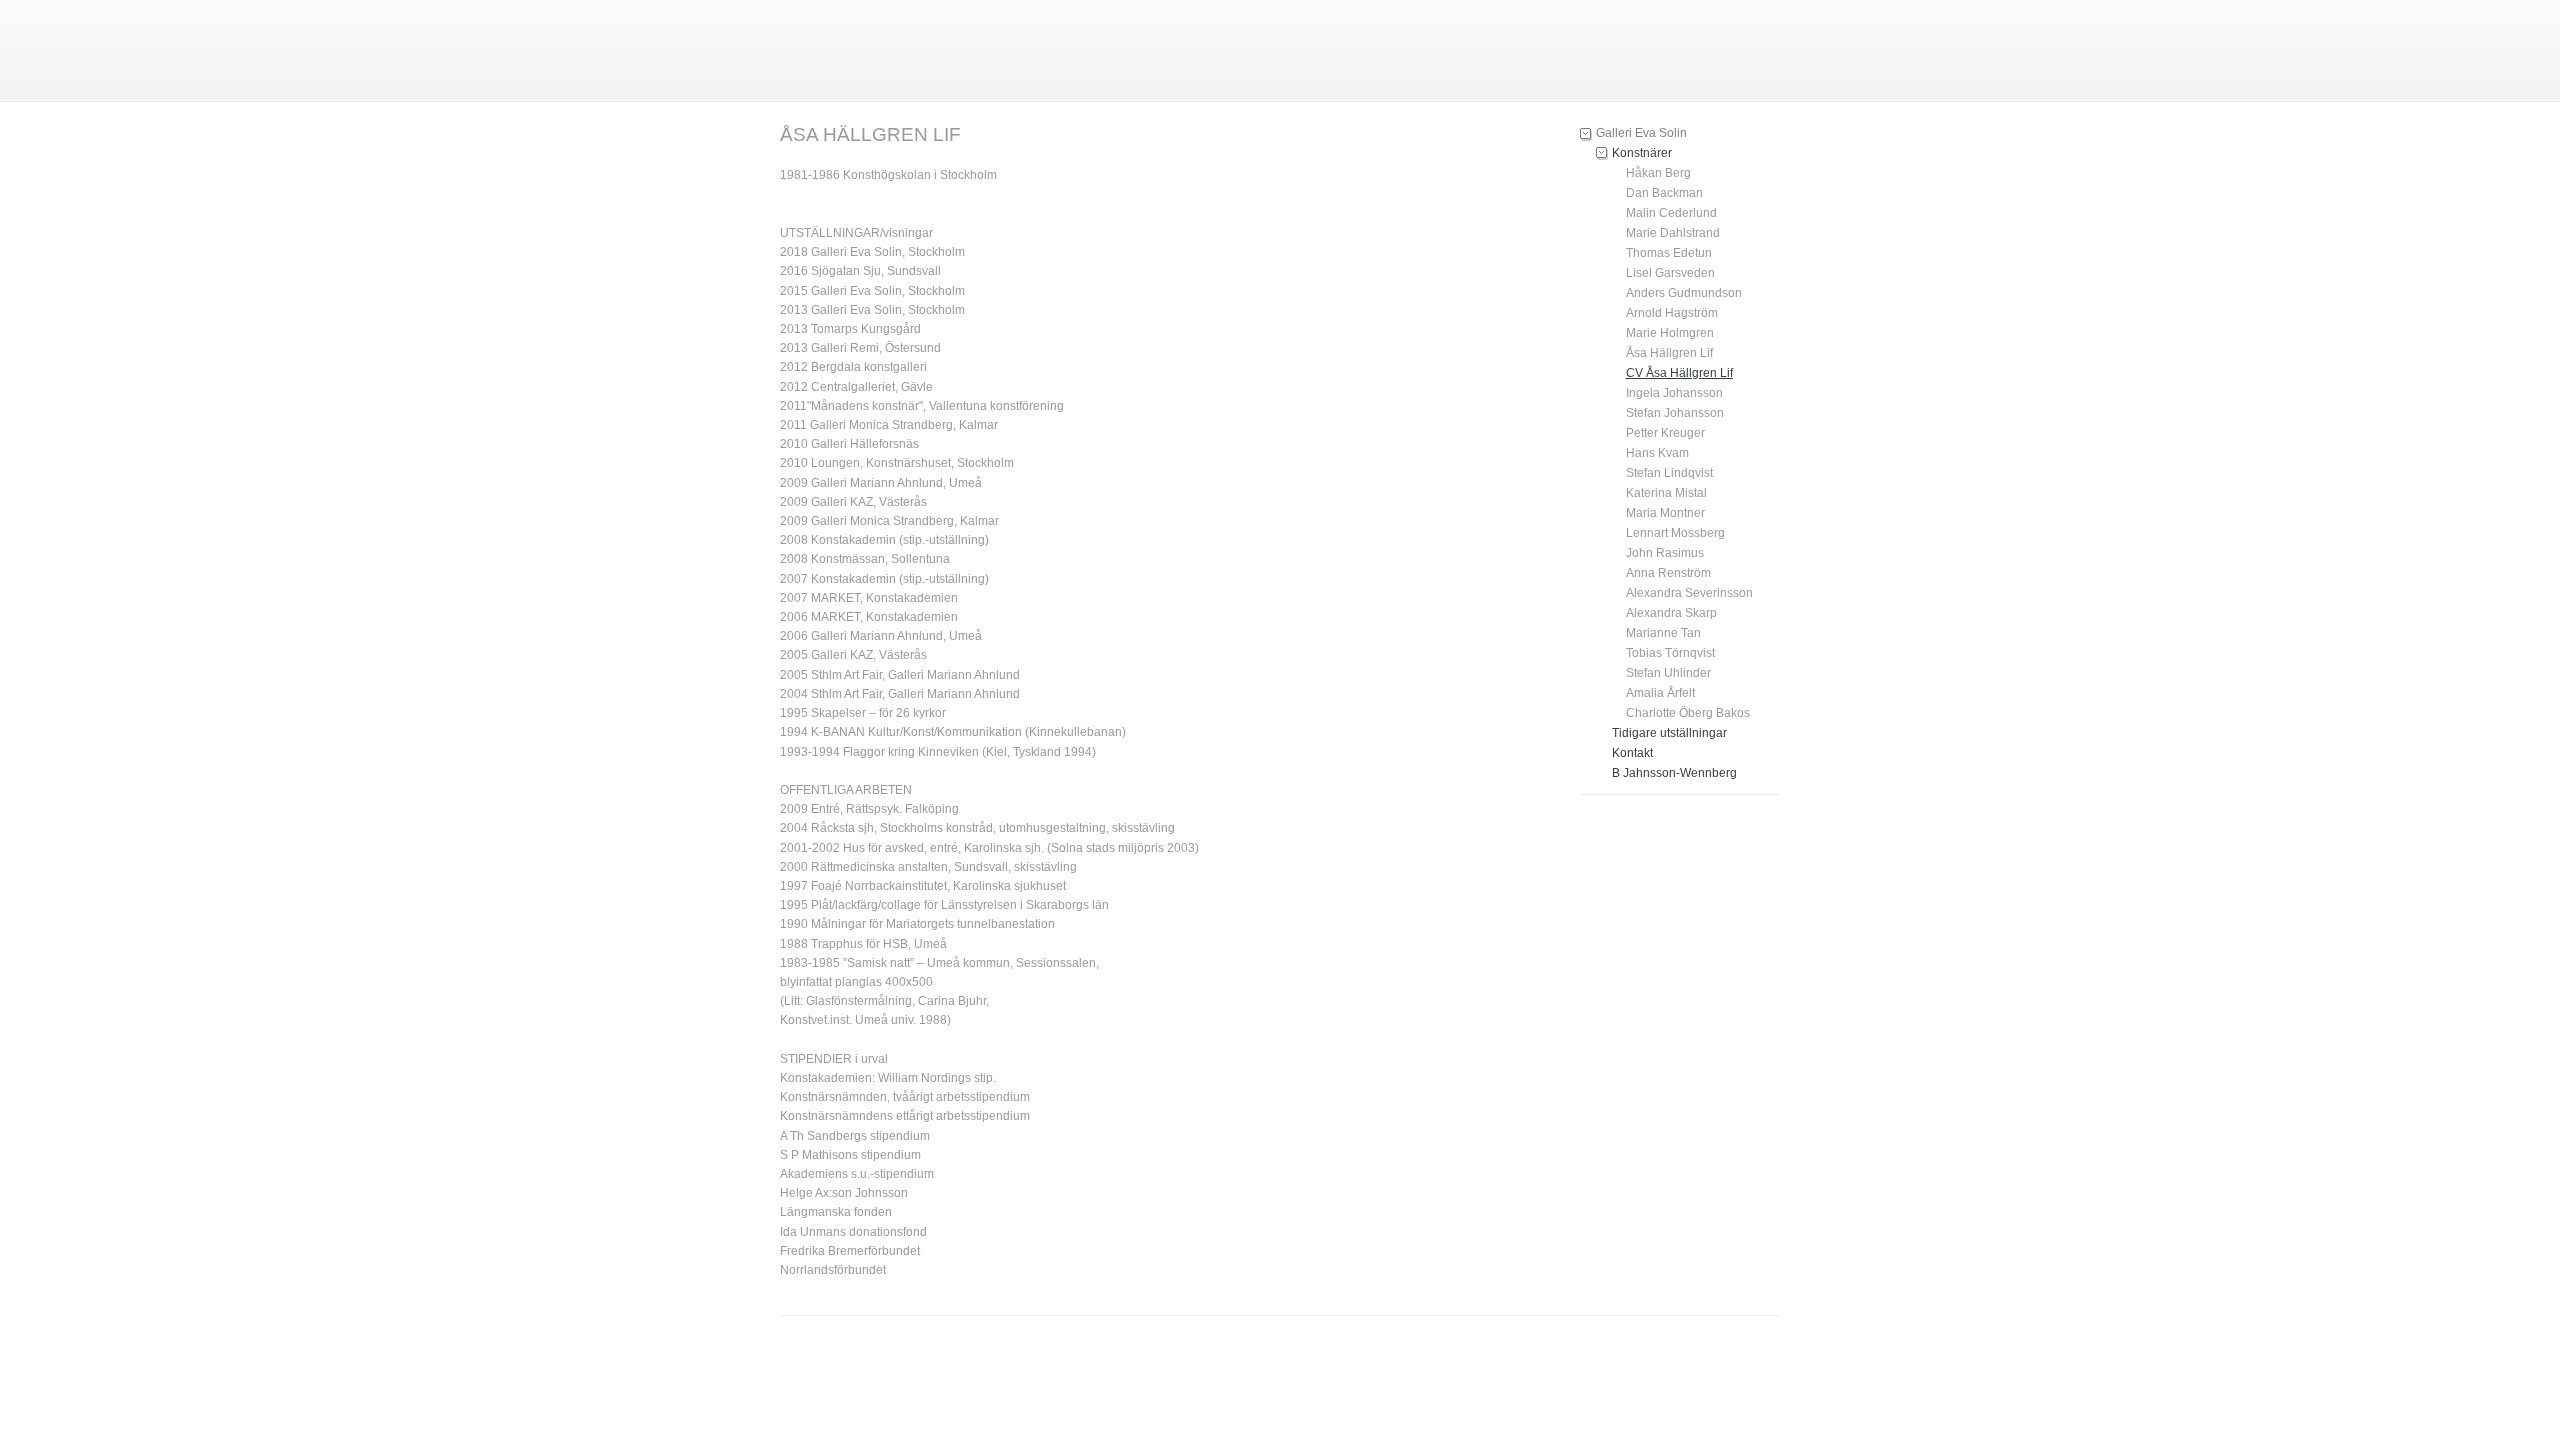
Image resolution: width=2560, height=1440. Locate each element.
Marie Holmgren (1670, 333)
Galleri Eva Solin (1641, 133)
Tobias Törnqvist (1670, 653)
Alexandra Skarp (1671, 613)
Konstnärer (1642, 153)
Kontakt (1632, 753)
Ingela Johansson (1674, 393)
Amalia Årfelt (1660, 693)
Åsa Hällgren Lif (1669, 353)
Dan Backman (1664, 193)
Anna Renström (1668, 573)
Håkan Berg (1658, 173)
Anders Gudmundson (1684, 293)
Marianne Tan (1663, 633)
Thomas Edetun (1669, 253)
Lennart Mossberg (1675, 533)
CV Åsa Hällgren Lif (1679, 373)
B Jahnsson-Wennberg (1674, 773)
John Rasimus (1665, 553)
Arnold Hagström (1672, 313)
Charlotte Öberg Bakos (1688, 713)
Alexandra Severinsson (1689, 593)
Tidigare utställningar (1669, 733)
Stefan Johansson (1675, 413)
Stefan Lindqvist (1669, 473)
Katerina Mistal (1666, 493)
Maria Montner (1665, 513)
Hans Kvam (1657, 453)
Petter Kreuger (1665, 433)
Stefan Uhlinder (1668, 673)
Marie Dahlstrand (1673, 233)
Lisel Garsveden (1670, 273)
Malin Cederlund (1671, 213)
